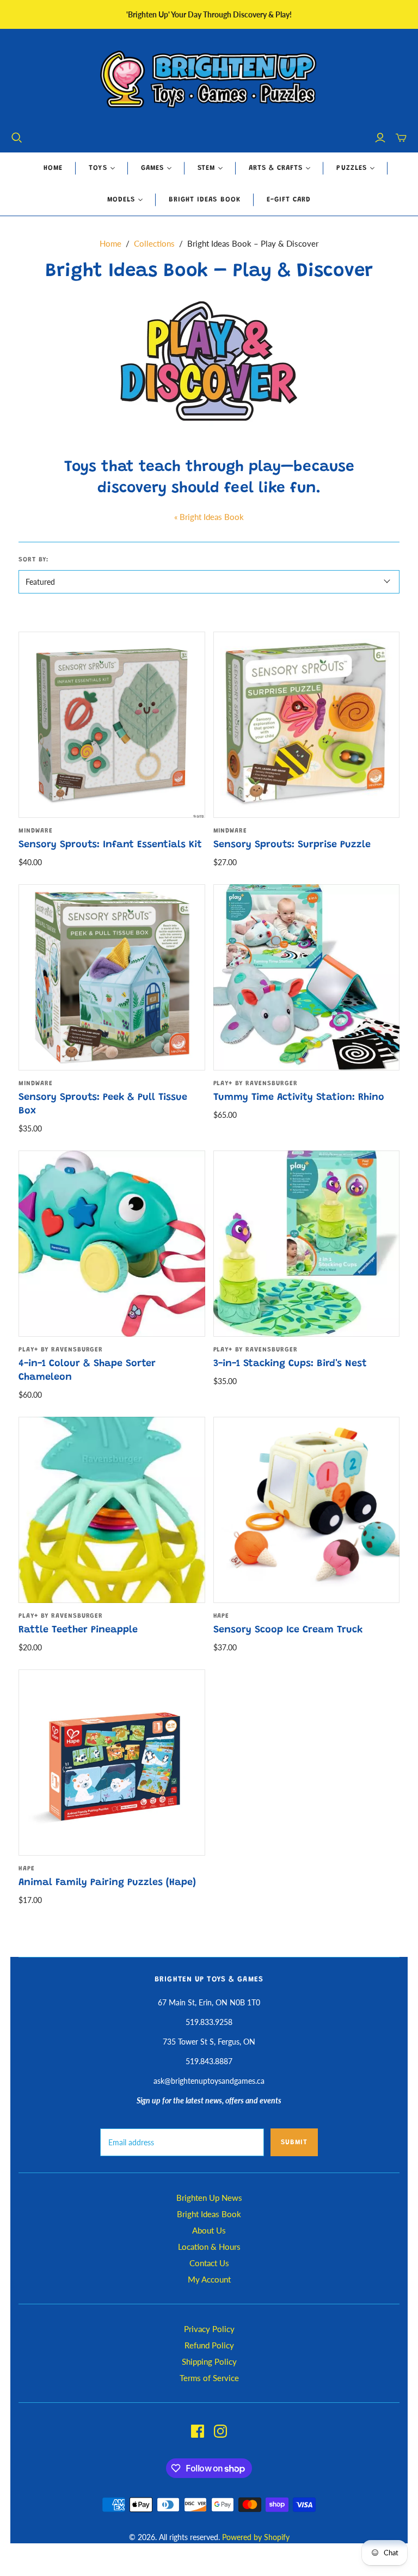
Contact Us (209, 2263)
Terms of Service (209, 2378)
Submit (294, 2142)
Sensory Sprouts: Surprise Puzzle (292, 845)
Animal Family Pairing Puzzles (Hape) (107, 1883)
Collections (154, 243)
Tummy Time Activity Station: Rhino (299, 1098)
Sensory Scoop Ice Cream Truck (288, 1630)
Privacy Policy (209, 2329)
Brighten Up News (209, 2198)
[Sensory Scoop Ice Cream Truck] (306, 1510)
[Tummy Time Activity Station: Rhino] (306, 977)
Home (53, 168)
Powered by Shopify (256, 2537)
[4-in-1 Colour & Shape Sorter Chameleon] (112, 1244)
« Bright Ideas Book (209, 517)
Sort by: (33, 560)
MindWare (36, 831)
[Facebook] (198, 2431)
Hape (222, 1616)
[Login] (380, 138)
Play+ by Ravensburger (256, 1084)
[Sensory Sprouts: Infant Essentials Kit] (112, 725)
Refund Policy (209, 2345)
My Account (209, 2279)
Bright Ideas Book (205, 200)
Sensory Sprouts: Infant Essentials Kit (110, 845)
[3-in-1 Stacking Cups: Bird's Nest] (306, 1244)
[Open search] (17, 138)
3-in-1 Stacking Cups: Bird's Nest (290, 1364)
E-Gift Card (289, 200)
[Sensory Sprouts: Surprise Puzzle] (306, 725)
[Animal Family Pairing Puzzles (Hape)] (112, 1763)
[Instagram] (220, 2431)
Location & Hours (209, 2247)
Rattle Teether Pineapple (78, 1630)
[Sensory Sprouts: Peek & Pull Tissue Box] (112, 977)
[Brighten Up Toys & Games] (209, 80)
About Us (209, 2230)
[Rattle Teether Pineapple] (112, 1510)
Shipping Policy (209, 2361)
